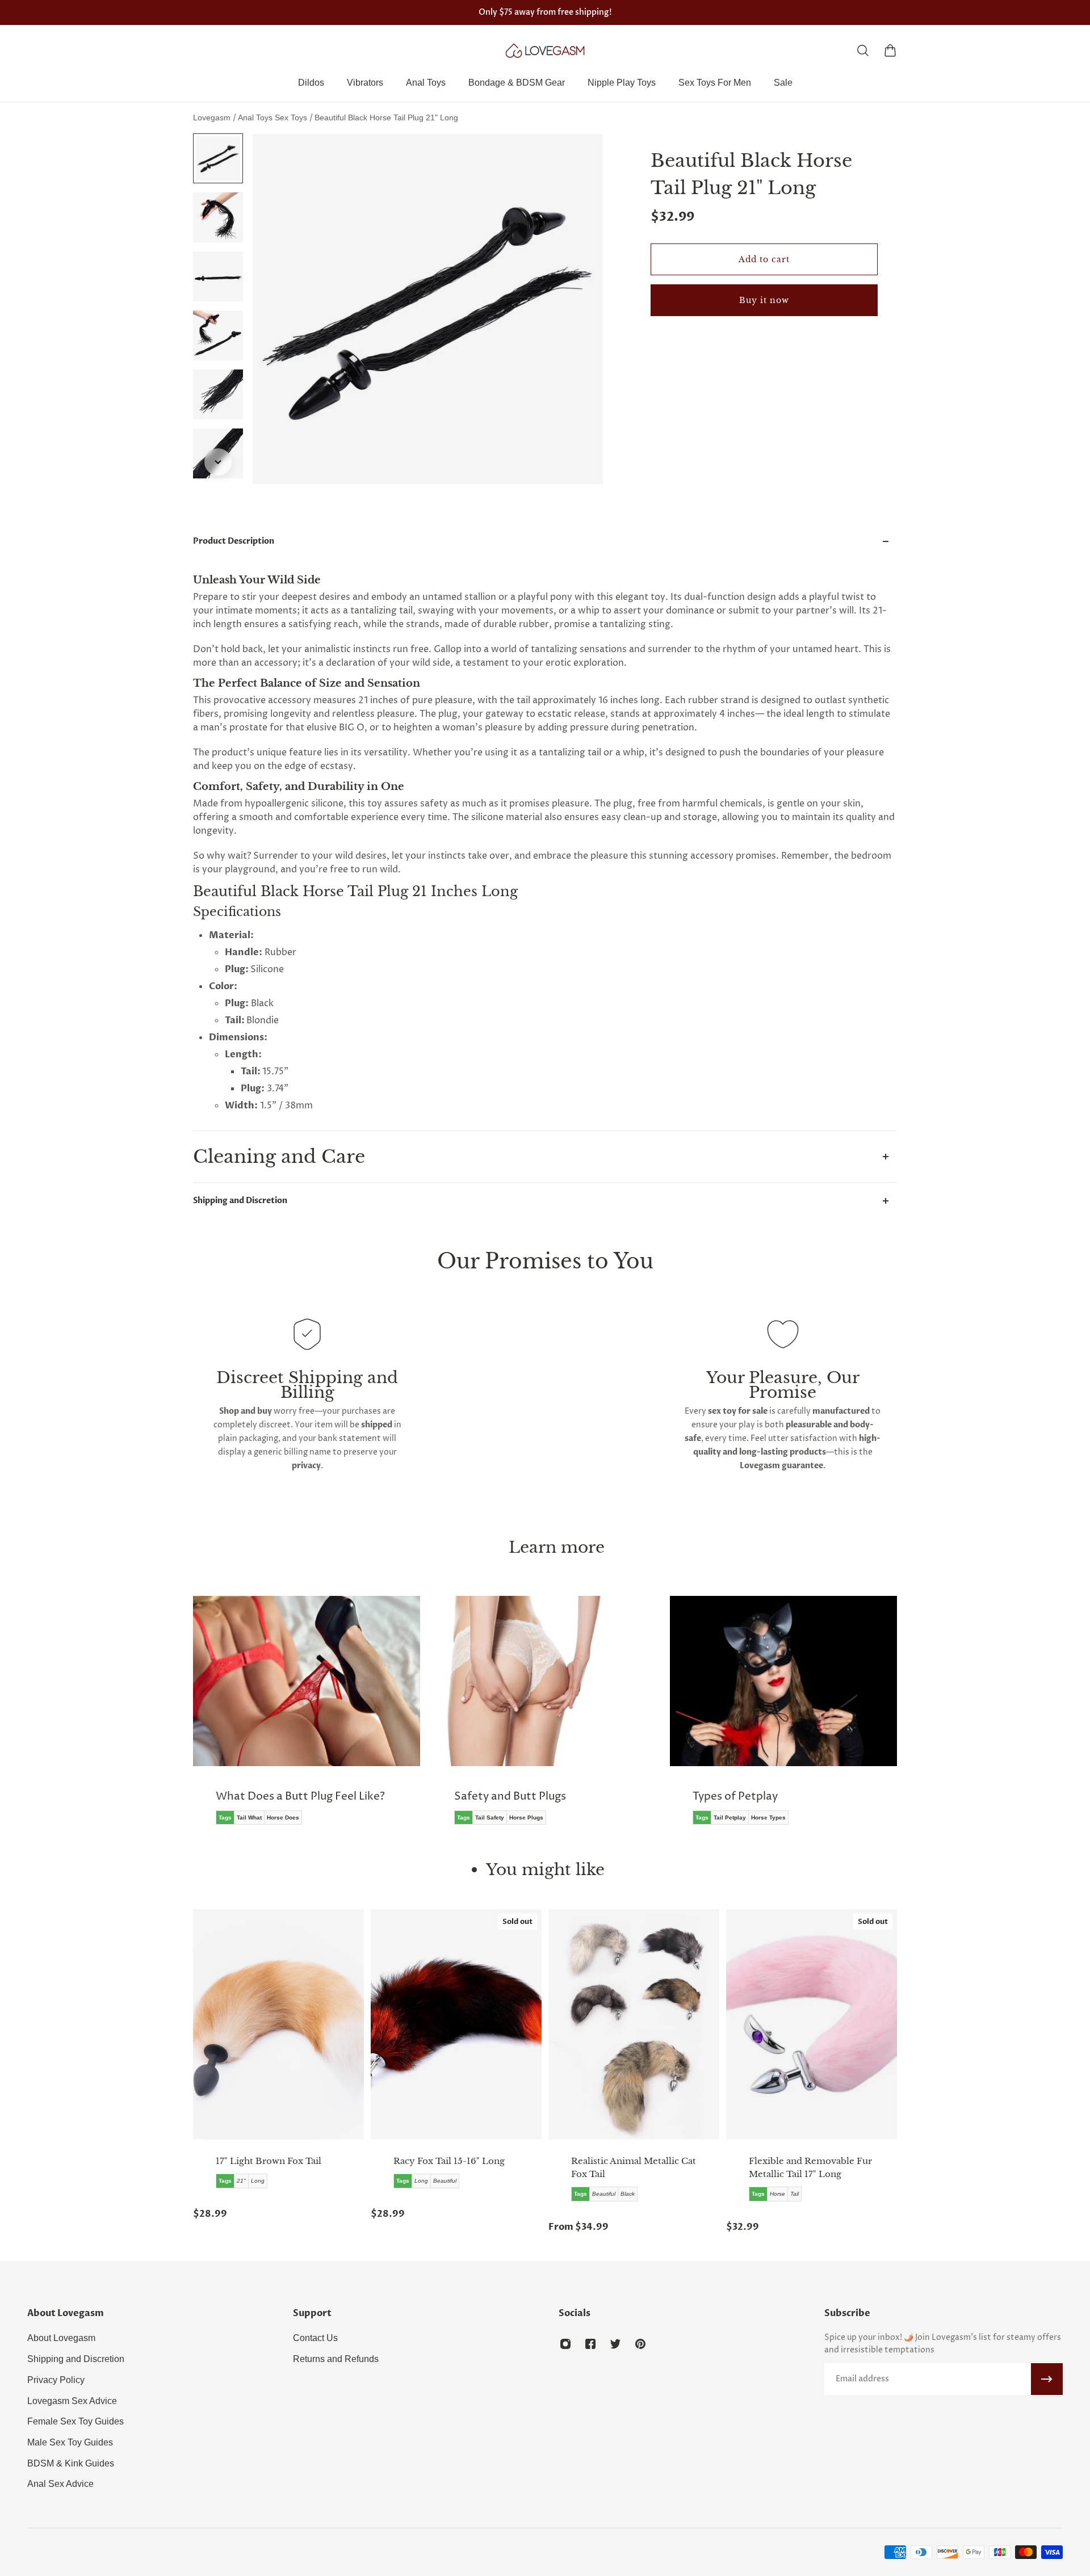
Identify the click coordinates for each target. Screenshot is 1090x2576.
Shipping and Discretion (240, 1201)
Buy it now (764, 300)
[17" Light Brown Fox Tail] (278, 2024)
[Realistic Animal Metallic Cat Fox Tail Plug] (634, 2024)
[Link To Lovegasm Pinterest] (640, 2344)
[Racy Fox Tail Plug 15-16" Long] (456, 2024)
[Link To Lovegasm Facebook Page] (590, 2344)
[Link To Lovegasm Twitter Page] (615, 2344)
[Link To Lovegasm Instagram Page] (565, 2344)
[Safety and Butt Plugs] (312, 1718)
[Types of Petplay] (550, 1718)
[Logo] (545, 51)
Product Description (234, 541)
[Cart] (890, 51)
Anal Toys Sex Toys (274, 117)
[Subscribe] (1047, 2379)
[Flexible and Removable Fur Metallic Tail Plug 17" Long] (812, 2024)
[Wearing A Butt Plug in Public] (789, 1718)
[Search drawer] (863, 51)
